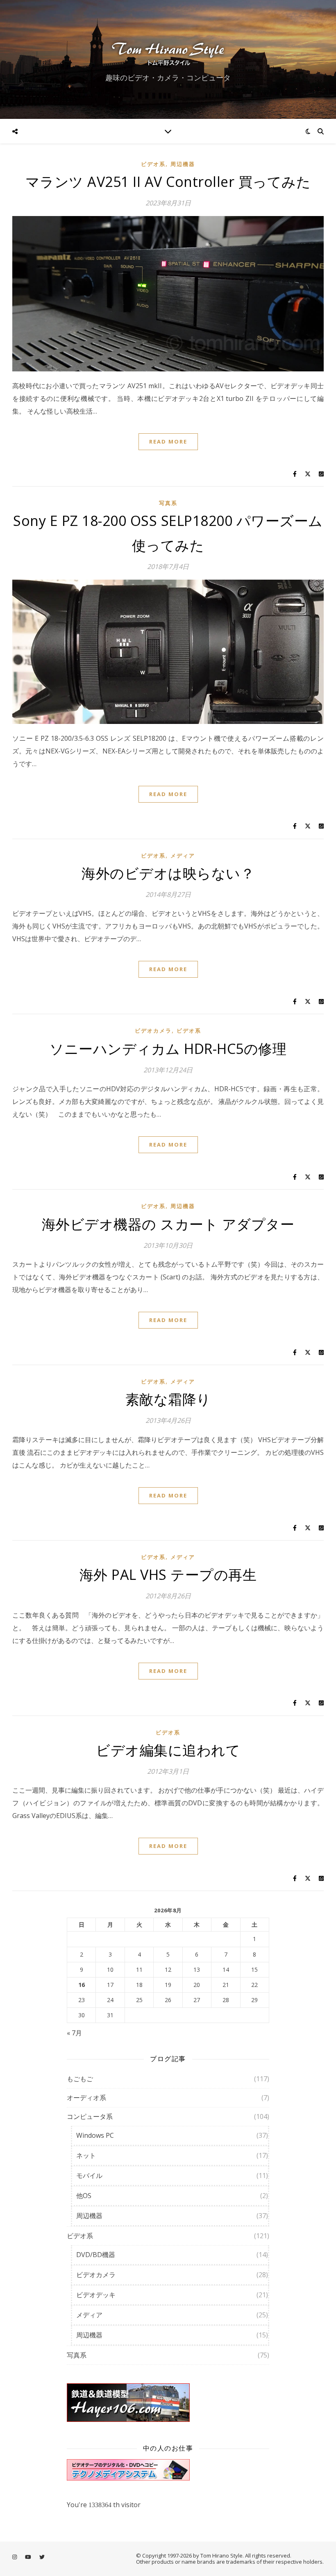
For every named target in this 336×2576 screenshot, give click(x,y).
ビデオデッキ (96, 2295)
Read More (168, 441)
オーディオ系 (86, 2098)
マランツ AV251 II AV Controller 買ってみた (168, 182)
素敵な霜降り (168, 1399)
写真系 (168, 503)
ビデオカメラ (153, 1031)
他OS (84, 2196)
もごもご (80, 2079)
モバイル (89, 2175)
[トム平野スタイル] (168, 52)
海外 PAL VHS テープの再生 (168, 1575)
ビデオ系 (153, 164)
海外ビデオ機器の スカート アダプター (168, 1224)
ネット (86, 2155)
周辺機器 (183, 164)
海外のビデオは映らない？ (168, 873)
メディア (183, 856)
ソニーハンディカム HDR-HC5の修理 (168, 1049)
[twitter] (42, 2557)
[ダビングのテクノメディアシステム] (168, 2470)
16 (82, 1985)
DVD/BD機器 (96, 2255)
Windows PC (95, 2135)
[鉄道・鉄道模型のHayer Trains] (168, 2403)
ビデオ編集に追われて (168, 1750)
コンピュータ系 (90, 2116)
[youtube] (29, 2557)
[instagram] (15, 2557)
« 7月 (74, 2033)
